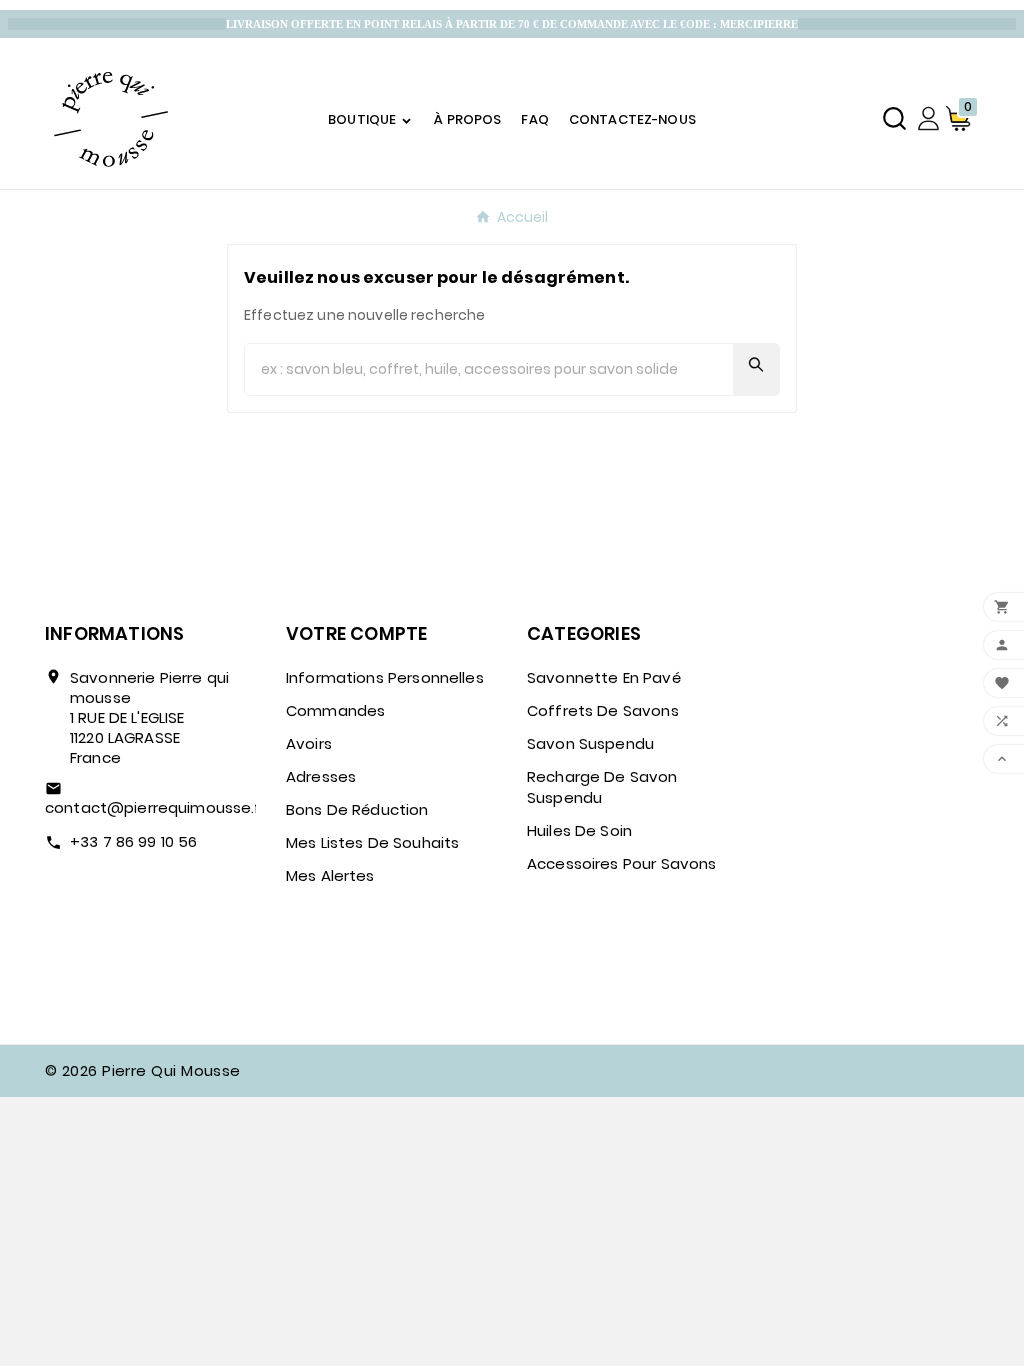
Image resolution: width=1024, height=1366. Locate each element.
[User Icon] (928, 118)
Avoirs (309, 743)
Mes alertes (330, 875)
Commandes (335, 710)
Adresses (321, 776)
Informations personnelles (385, 677)
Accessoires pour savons (621, 863)
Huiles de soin (579, 830)
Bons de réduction (357, 809)
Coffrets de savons (603, 710)
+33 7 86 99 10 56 (133, 841)
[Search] (756, 364)
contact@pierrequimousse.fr (156, 807)
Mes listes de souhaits (372, 842)
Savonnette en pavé (604, 677)
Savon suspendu (590, 743)
